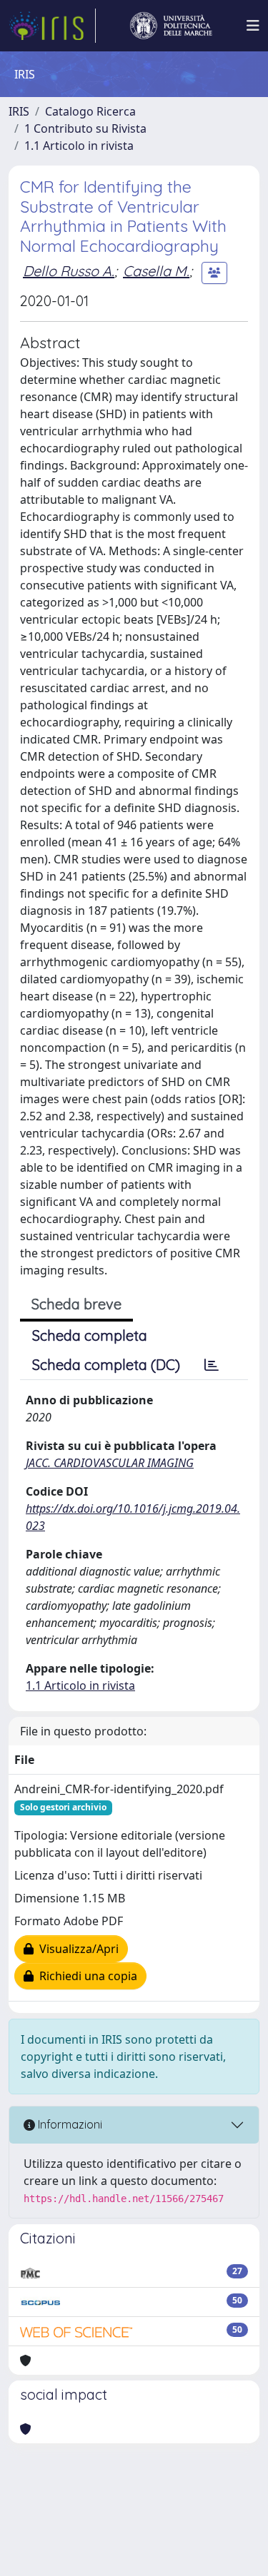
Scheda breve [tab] (76, 1304)
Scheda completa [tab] (90, 1335)
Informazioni (69, 2124)
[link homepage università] (171, 26)
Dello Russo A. (69, 271)
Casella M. (156, 271)
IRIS (19, 111)
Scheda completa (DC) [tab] (106, 1365)
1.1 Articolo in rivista (79, 146)
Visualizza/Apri (76, 1949)
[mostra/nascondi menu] (253, 26)
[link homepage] (52, 26)
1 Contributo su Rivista (85, 128)
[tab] (212, 1365)
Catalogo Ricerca (90, 111)
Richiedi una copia (85, 1976)
